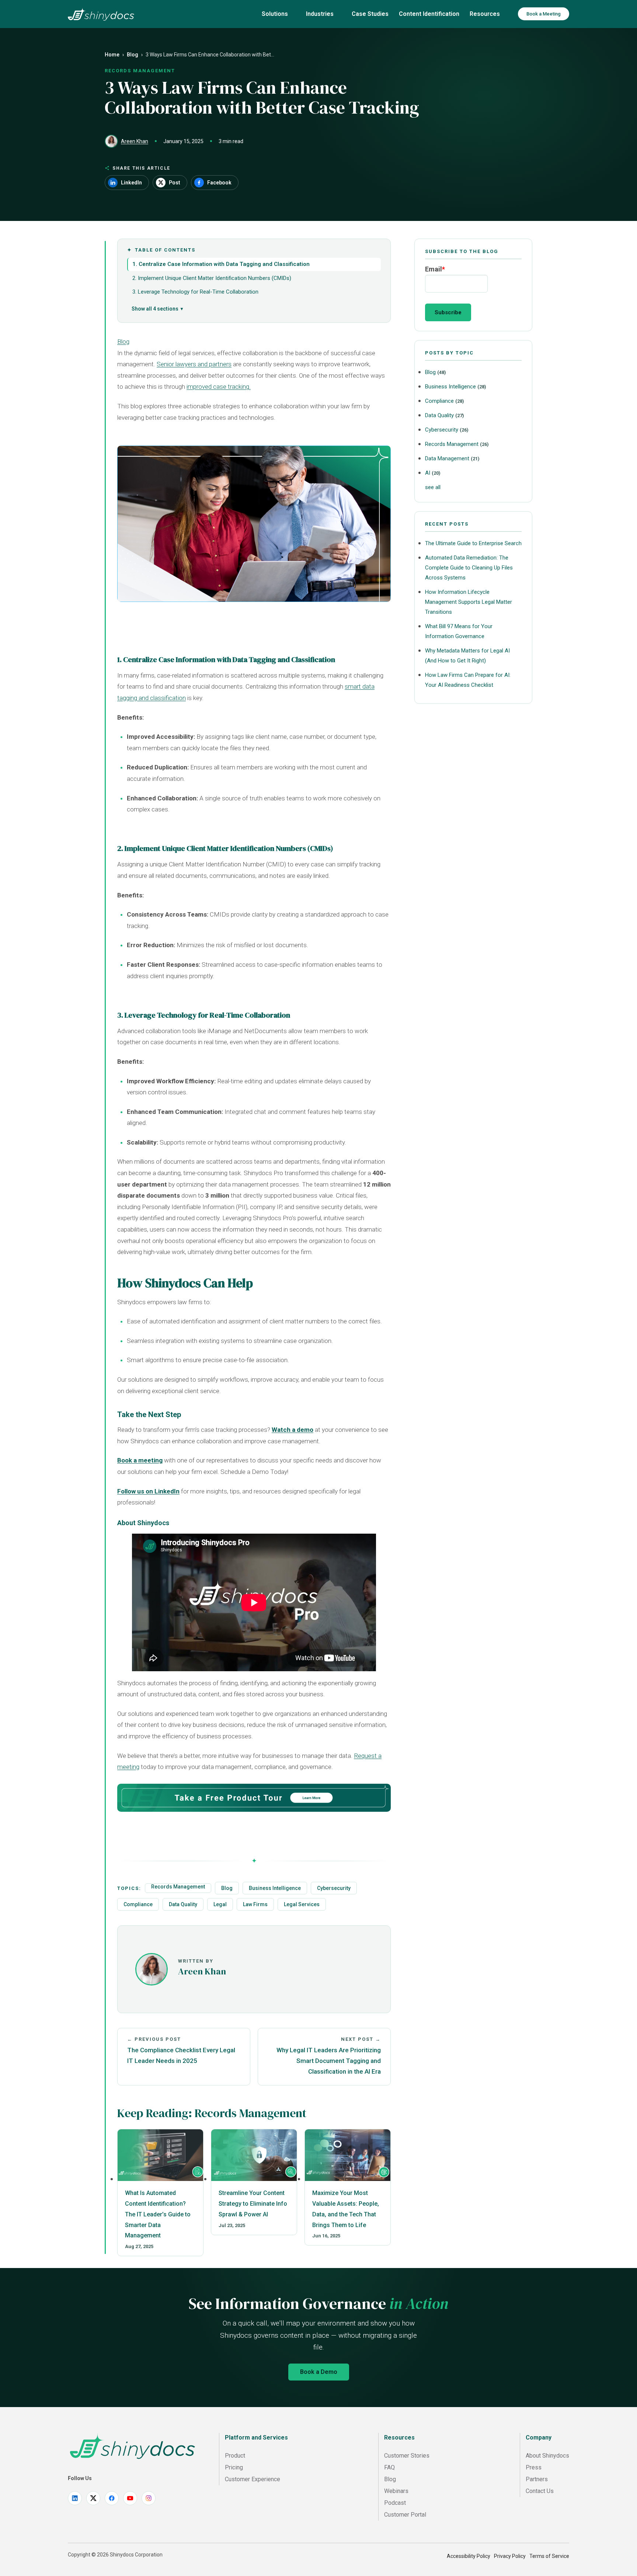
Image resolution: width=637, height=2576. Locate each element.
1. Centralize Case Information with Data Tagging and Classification (221, 264)
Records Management (178, 1887)
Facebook (219, 183)
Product (235, 2456)
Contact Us (540, 2491)
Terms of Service (549, 2556)
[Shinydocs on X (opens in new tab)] (93, 2498)
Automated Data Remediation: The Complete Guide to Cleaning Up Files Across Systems (469, 568)
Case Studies (370, 14)
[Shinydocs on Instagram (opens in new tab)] (149, 2498)
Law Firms (255, 1904)
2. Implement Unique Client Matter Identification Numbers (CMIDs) (212, 278)
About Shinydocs (547, 2456)
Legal (220, 1904)
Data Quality (183, 1904)
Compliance (138, 1904)
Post (175, 183)
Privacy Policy (510, 2556)
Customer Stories (407, 2456)
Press (534, 2467)
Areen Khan (135, 141)
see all (433, 487)
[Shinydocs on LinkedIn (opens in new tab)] (75, 2498)
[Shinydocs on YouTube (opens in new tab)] (130, 2498)
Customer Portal (405, 2515)
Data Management (452, 458)
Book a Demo (319, 2372)
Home (112, 55)
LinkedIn (131, 183)
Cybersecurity (334, 1888)
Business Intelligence (275, 1888)
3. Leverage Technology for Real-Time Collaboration (195, 292)
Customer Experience (253, 2479)
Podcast (395, 2503)
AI (433, 473)
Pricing (234, 2467)
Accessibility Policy (469, 2556)
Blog (133, 55)
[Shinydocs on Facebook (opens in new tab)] (112, 2498)
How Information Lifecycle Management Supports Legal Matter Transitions (469, 602)
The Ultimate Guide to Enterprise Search (473, 543)
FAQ (389, 2467)
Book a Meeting (544, 14)
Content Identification (429, 14)
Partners (537, 2479)
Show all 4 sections (155, 309)
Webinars (396, 2491)
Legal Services (302, 1904)
